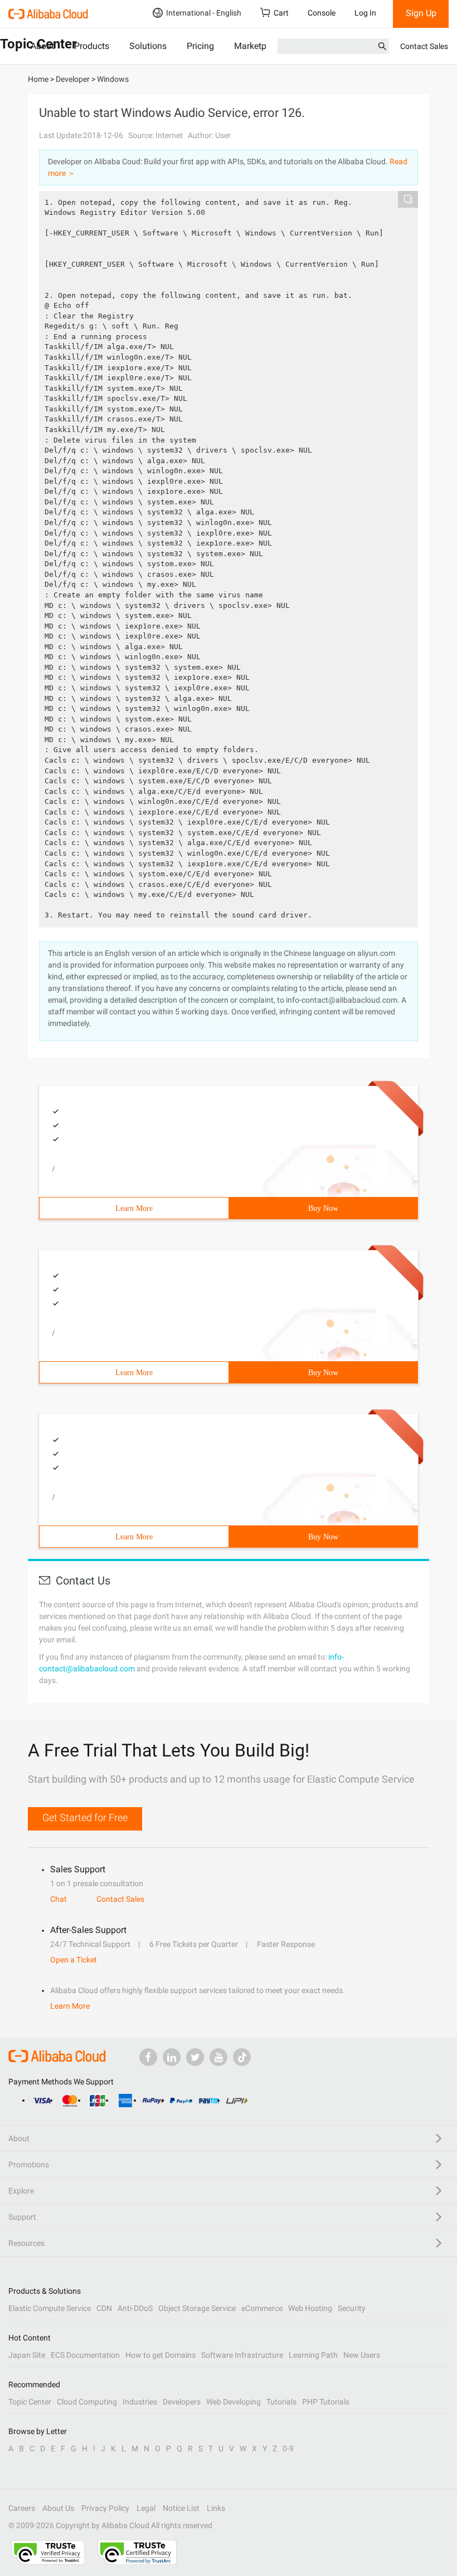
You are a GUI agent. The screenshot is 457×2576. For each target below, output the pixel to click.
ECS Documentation (85, 2355)
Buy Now (323, 1208)
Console (322, 13)
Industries (140, 2402)
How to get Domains (161, 2355)
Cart (281, 13)
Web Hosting (310, 2308)
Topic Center (30, 2402)
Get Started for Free (85, 1817)
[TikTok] (242, 2057)
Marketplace (258, 46)
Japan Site (27, 2355)
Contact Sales (424, 46)
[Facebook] (148, 2057)
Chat (59, 1899)
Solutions (148, 46)
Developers (182, 2402)
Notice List (181, 2508)
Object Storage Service (197, 2308)
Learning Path (313, 2355)
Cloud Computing (87, 2402)
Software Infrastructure (242, 2355)
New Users (362, 2355)
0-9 (288, 2449)
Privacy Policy (105, 2508)
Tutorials (281, 2402)
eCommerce (262, 2308)
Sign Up (421, 13)
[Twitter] (195, 2057)
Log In (365, 13)
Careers (22, 2508)
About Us (58, 2508)
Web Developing (234, 2402)
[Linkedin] (172, 2057)
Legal (146, 2508)
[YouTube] (218, 2057)
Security (352, 2308)
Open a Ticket (74, 1960)
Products (92, 46)
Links (216, 2508)
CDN (104, 2308)
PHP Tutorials (326, 2402)
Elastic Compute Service (50, 2308)
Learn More (134, 1208)
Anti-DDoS (135, 2308)
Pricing (200, 46)
